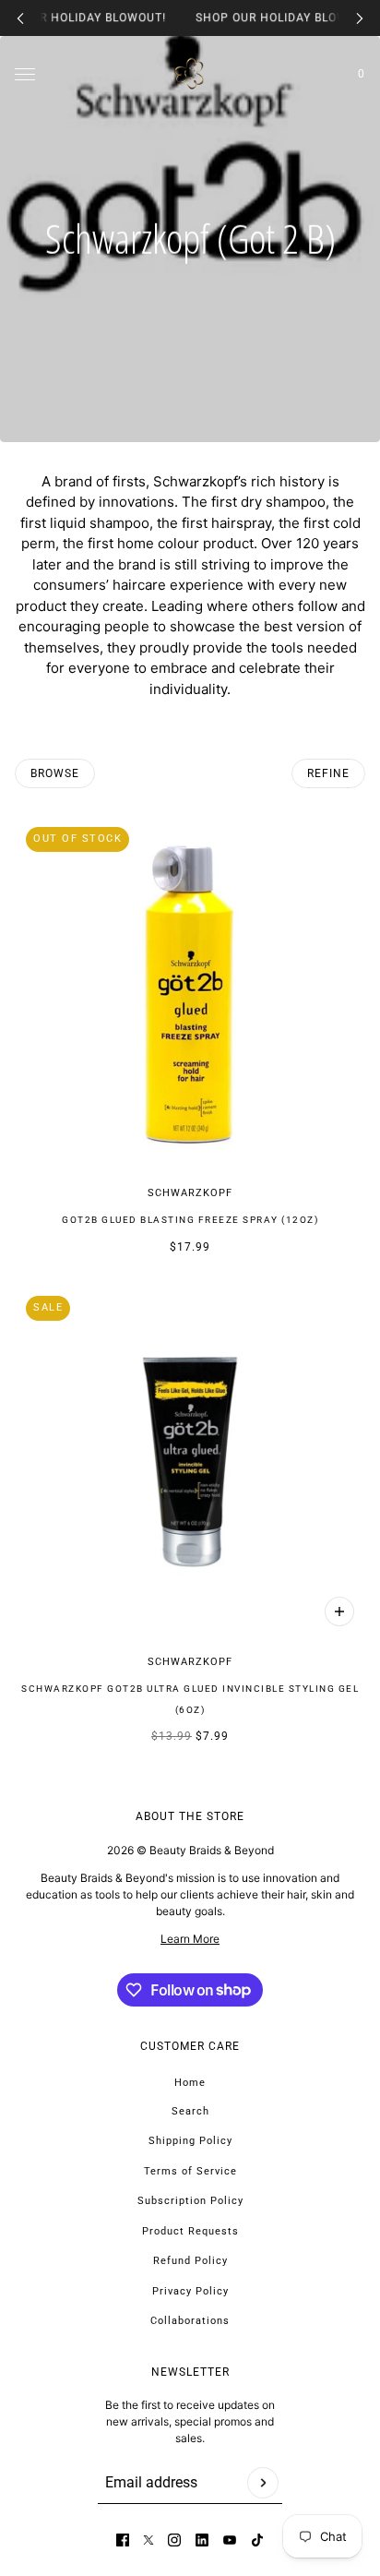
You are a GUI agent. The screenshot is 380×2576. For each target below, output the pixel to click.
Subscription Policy (190, 2201)
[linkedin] (202, 2540)
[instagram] (174, 2540)
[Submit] (263, 2483)
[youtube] (230, 2540)
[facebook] (123, 2540)
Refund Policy (190, 2261)
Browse (55, 773)
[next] (360, 18)
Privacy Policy (190, 2291)
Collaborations (190, 2321)
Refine (328, 773)
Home (190, 2083)
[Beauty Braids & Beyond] (190, 74)
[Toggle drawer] (25, 73)
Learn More (190, 1939)
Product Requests (190, 2231)
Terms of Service (190, 2171)
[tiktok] (257, 2540)
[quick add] (339, 1611)
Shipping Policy (190, 2141)
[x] (148, 2540)
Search (190, 2111)
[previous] (20, 18)
